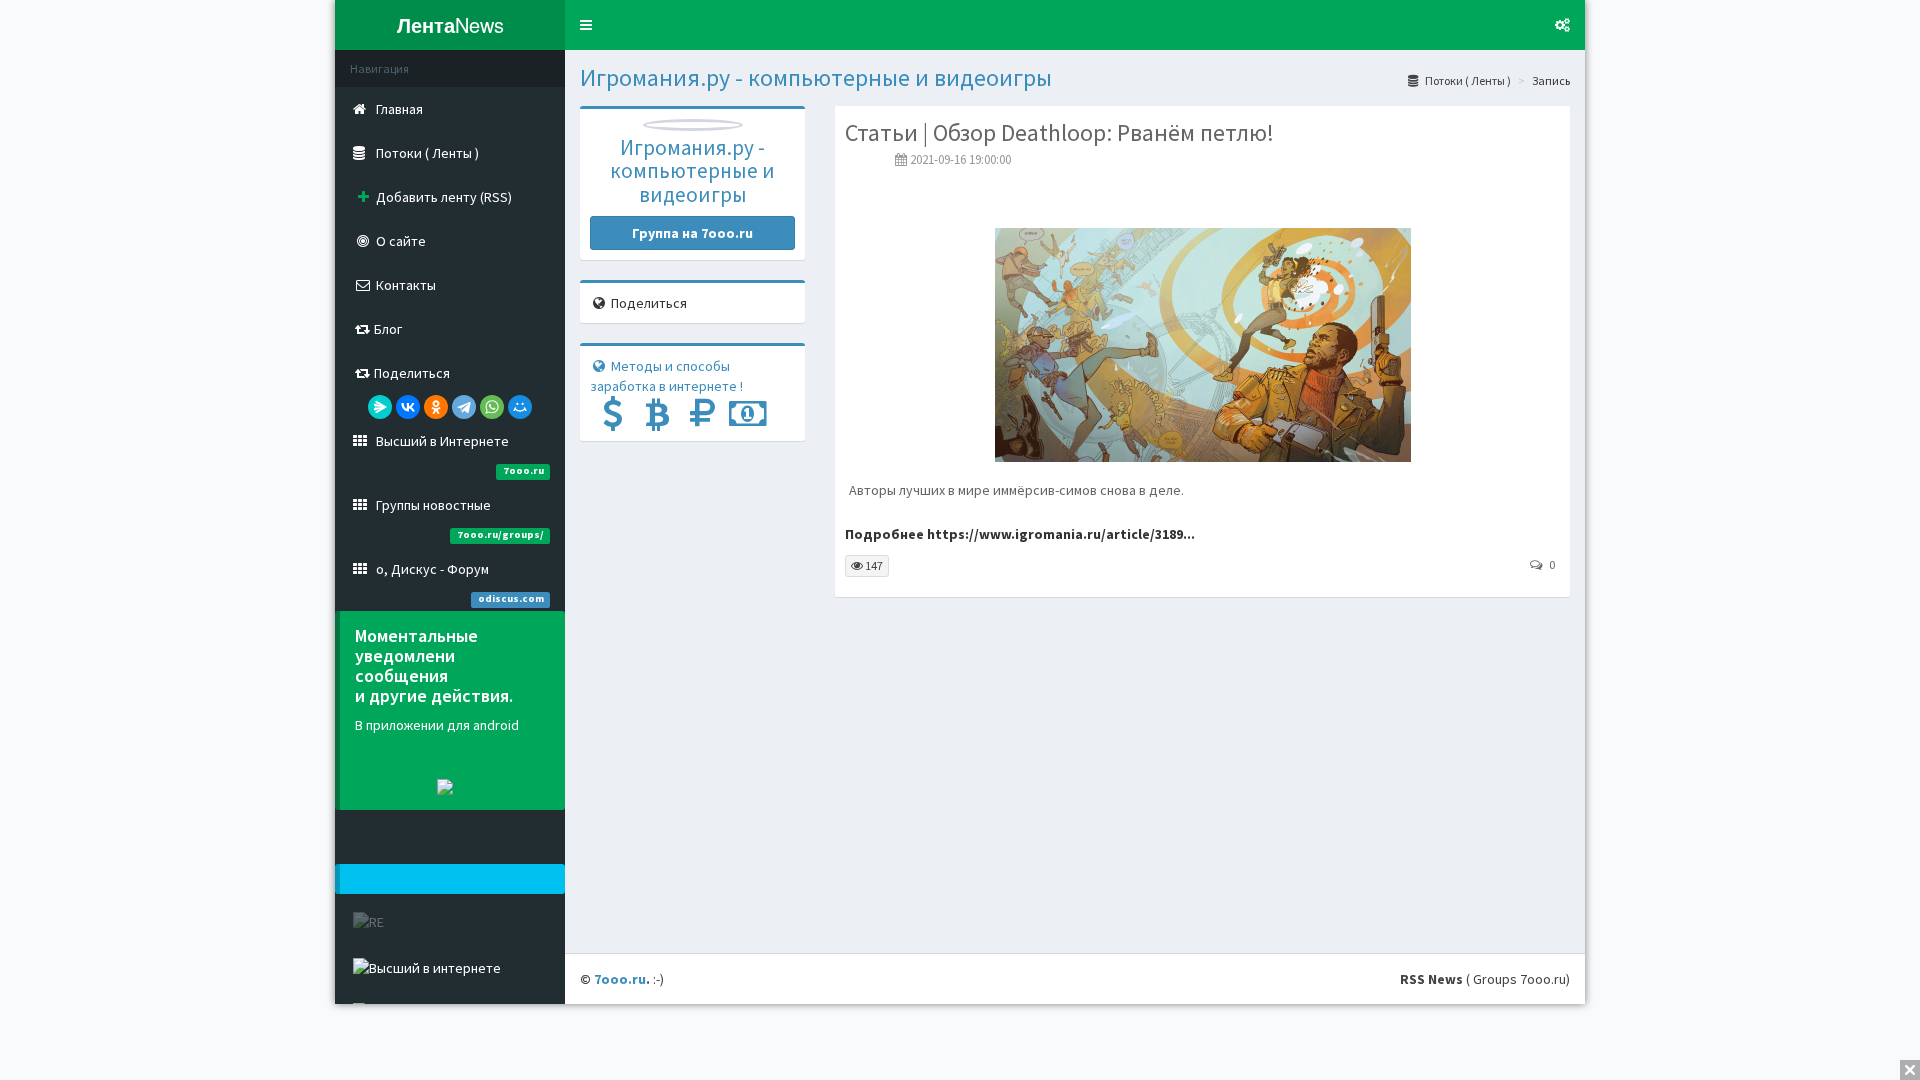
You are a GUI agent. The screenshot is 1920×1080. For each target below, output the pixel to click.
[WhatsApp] (492, 407)
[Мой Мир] (520, 407)
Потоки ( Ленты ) (1467, 80)
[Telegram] (464, 407)
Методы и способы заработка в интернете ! (666, 376)
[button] (586, 25)
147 (873, 565)
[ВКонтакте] (408, 407)
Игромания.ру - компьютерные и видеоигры (816, 77)
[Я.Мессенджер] (380, 407)
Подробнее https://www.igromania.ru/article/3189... (1020, 534)
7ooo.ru (620, 979)
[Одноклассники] (436, 407)
